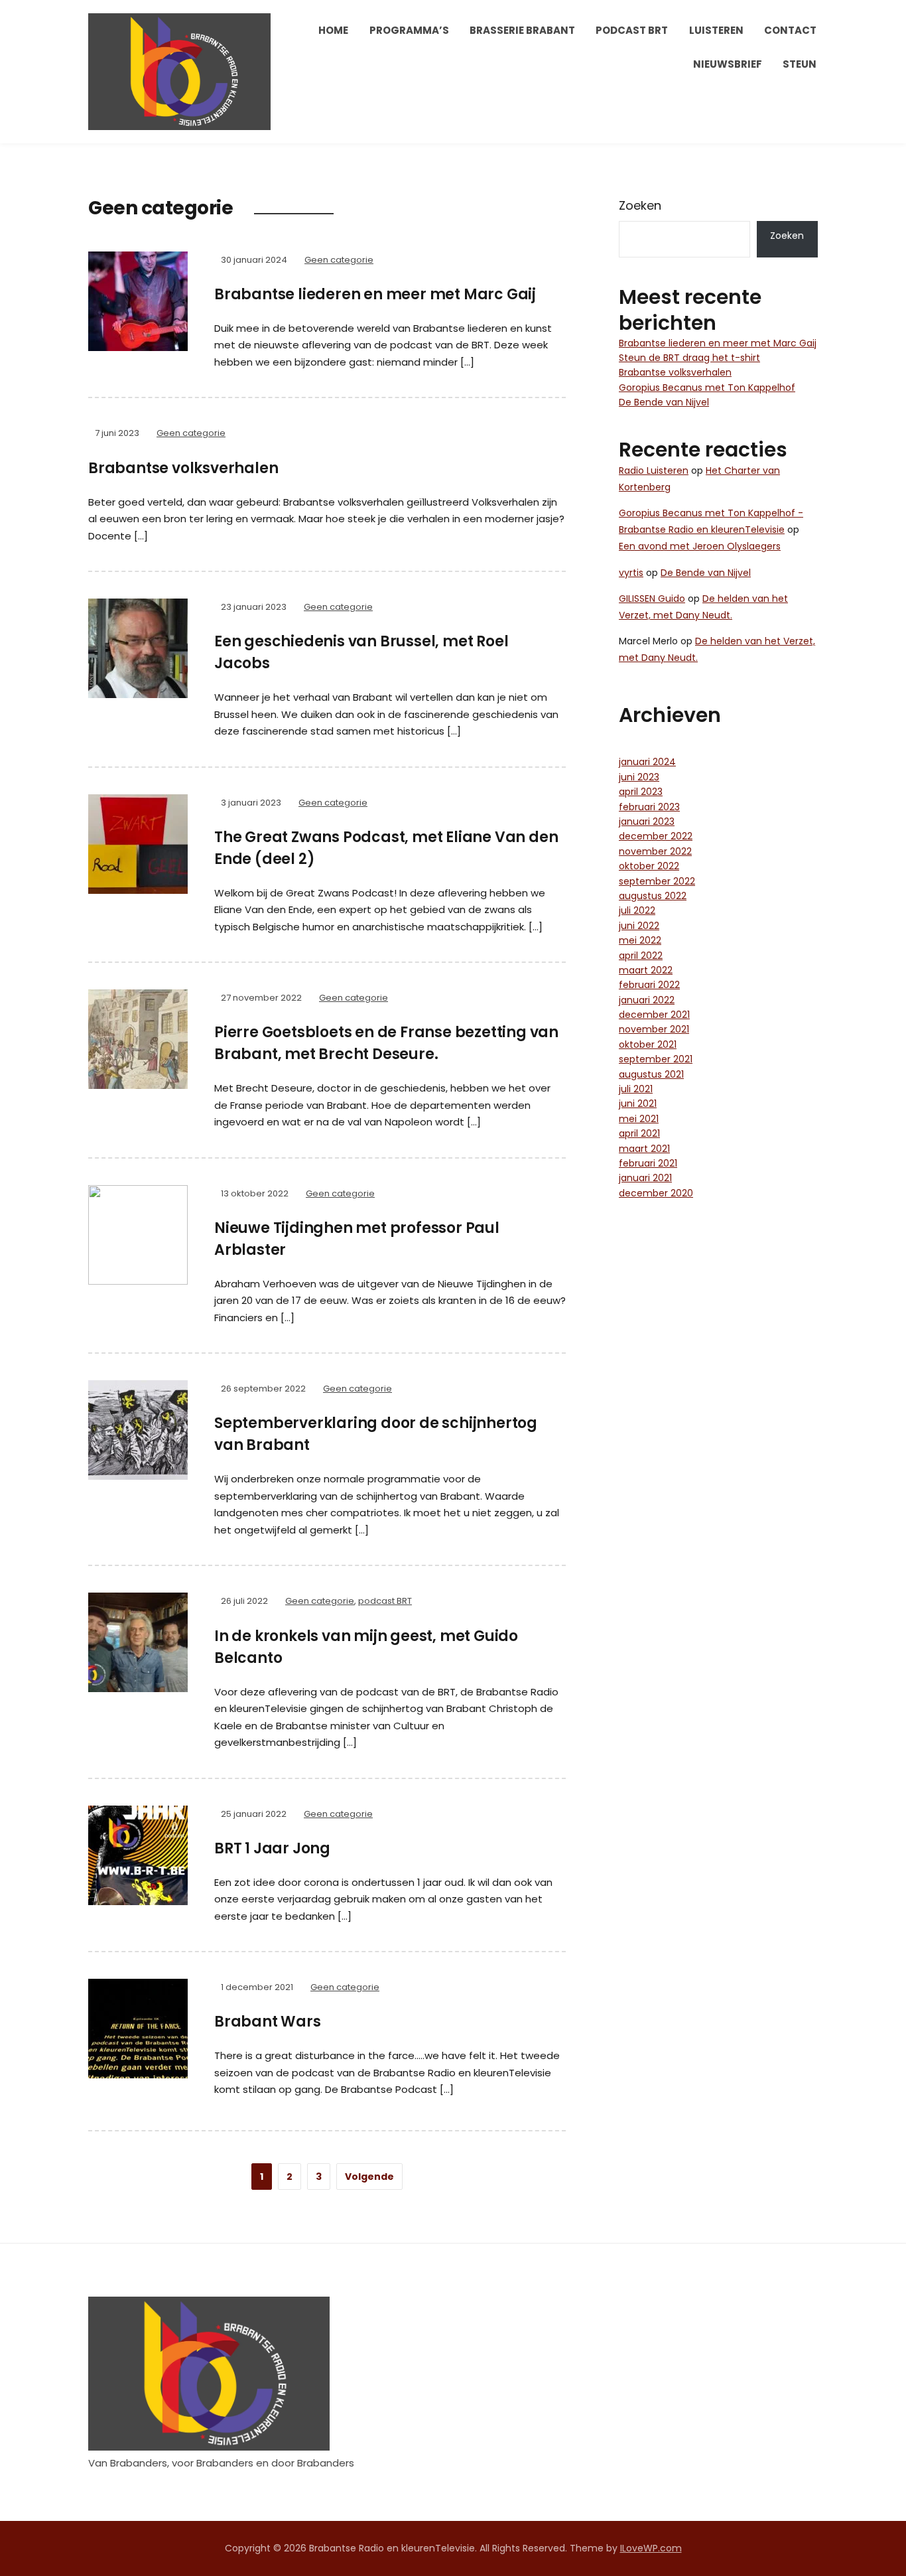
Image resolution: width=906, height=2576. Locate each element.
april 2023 (641, 792)
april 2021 (639, 1133)
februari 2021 (648, 1163)
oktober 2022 (649, 866)
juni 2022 (639, 926)
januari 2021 (645, 1178)
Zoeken (640, 205)
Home (333, 30)
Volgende (369, 2177)
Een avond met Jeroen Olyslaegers (700, 546)
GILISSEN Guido (652, 599)
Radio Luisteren (654, 470)
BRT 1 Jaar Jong (272, 1848)
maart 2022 (646, 970)
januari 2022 (647, 1000)
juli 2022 (637, 910)
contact (790, 30)
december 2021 (654, 1015)
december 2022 (656, 836)
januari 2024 (647, 762)
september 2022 (657, 881)
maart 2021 (644, 1149)
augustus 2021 (651, 1074)
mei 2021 (639, 1119)
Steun (800, 64)
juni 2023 (639, 777)
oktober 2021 (648, 1044)
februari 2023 (649, 807)
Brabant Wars (268, 2022)
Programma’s (409, 30)
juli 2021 (636, 1089)
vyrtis (631, 573)
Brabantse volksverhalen (183, 468)
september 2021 (656, 1059)
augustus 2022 (653, 896)
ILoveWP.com (651, 2548)
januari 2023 (647, 822)
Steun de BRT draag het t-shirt (689, 358)
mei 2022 (640, 940)
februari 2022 (649, 985)
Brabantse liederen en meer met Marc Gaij (375, 294)
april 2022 (641, 956)
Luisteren (716, 30)
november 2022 (655, 851)
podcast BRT (632, 30)
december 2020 (656, 1193)
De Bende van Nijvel (664, 402)
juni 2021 (638, 1104)
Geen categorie (339, 260)
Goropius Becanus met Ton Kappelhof (707, 388)
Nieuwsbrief (728, 64)
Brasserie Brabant (522, 30)
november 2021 (654, 1029)
